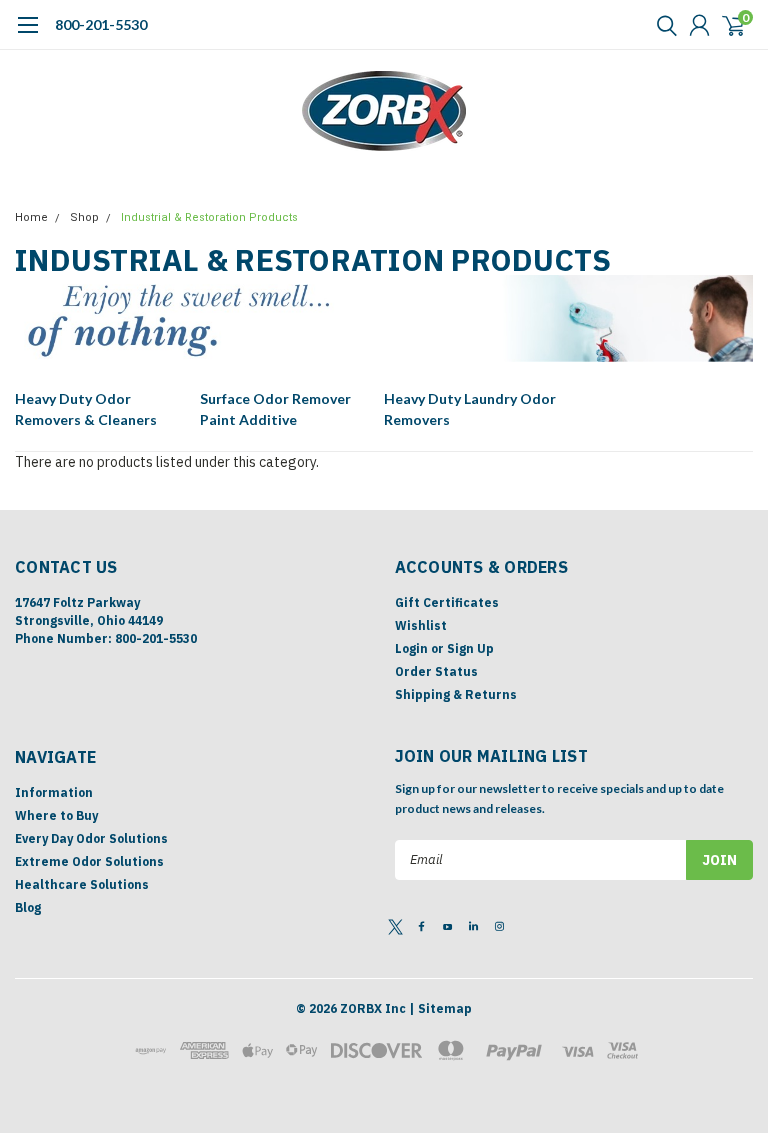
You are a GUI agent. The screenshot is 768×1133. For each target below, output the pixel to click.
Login (411, 648)
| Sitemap (440, 1008)
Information (54, 792)
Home (31, 217)
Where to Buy (56, 815)
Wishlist (421, 625)
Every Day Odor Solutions (91, 838)
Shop (84, 217)
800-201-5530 (101, 24)
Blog (28, 907)
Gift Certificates (447, 602)
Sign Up (470, 648)
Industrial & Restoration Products (209, 217)
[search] (662, 25)
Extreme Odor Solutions (89, 861)
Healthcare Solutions (82, 884)
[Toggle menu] (27, 35)
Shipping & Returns (456, 694)
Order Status (436, 671)
